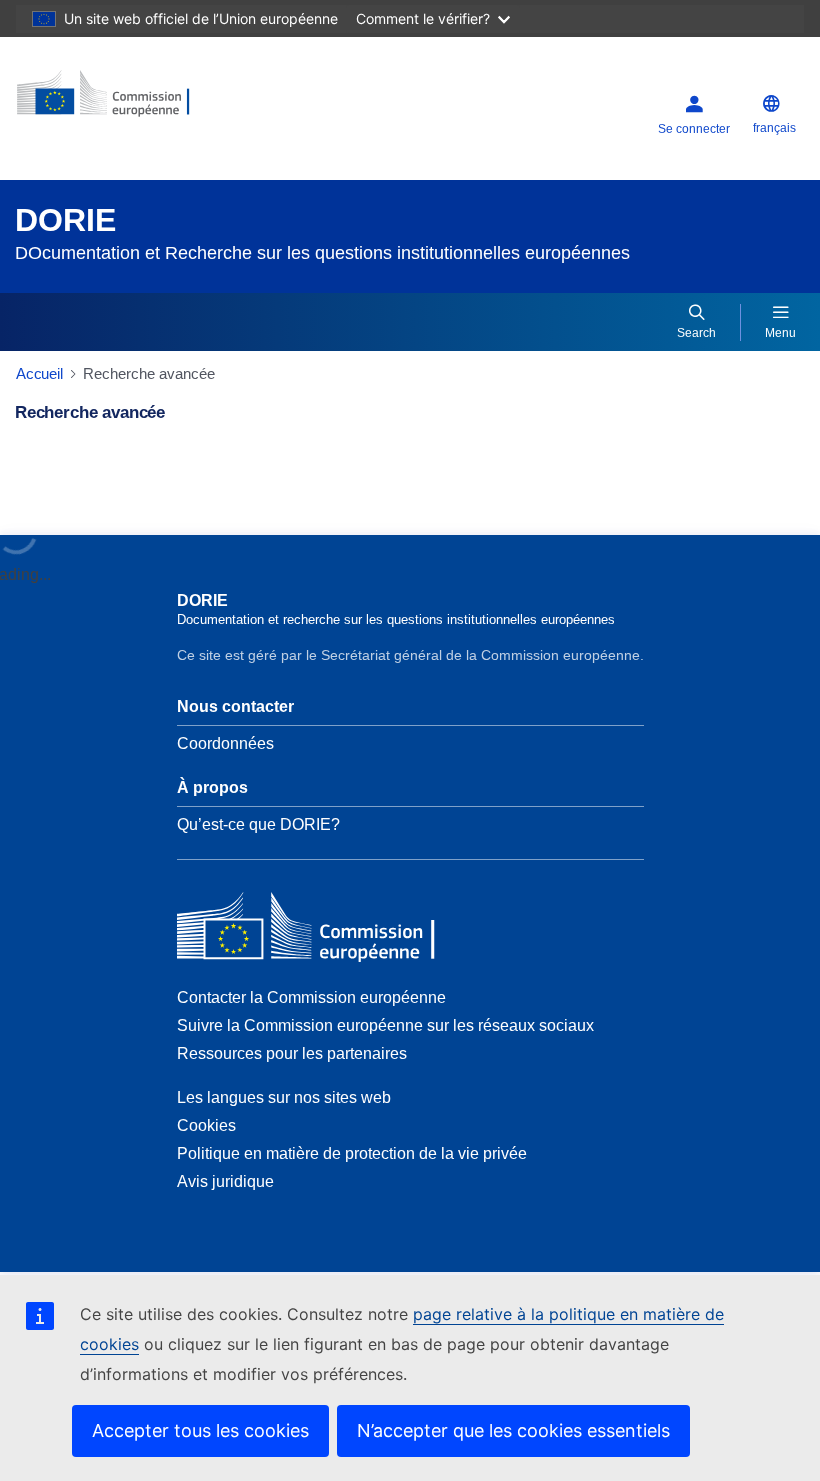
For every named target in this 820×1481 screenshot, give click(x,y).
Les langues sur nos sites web (284, 1097)
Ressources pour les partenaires (292, 1053)
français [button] (774, 128)
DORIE (65, 220)
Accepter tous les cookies (200, 1430)
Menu (780, 333)
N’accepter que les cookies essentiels (513, 1430)
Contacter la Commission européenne (311, 997)
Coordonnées (225, 743)
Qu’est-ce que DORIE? (258, 824)
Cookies (206, 1125)
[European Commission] (137, 100)
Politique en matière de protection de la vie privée (352, 1153)
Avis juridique (225, 1181)
